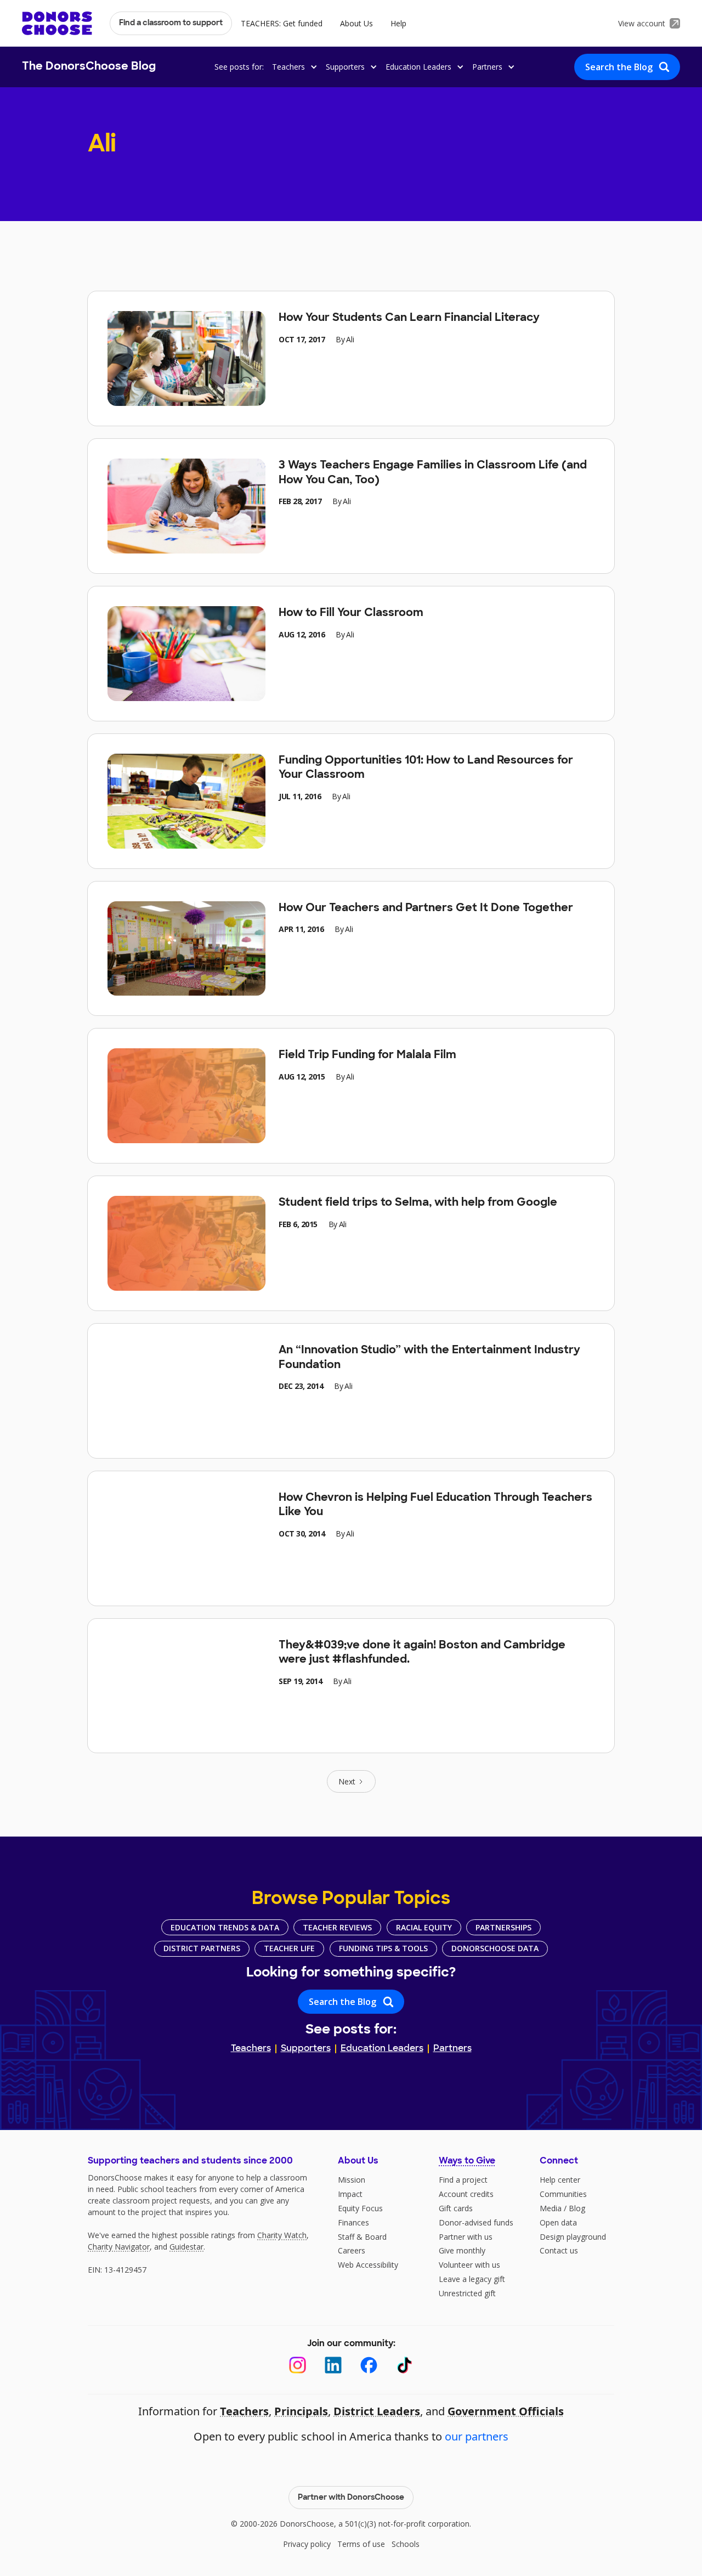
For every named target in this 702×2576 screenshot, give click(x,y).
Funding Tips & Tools (383, 1948)
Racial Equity (424, 1927)
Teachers (251, 2049)
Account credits (466, 2194)
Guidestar (186, 2247)
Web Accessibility (368, 2265)
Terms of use (361, 2544)
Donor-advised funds (476, 2222)
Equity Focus (360, 2208)
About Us (356, 23)
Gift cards (456, 2208)
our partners (477, 2436)
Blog (577, 2208)
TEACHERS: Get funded (282, 23)
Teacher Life (289, 1948)
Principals (301, 2411)
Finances (353, 2222)
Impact (350, 2194)
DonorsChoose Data (495, 1948)
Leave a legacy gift (472, 2279)
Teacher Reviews (337, 1927)
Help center (560, 2180)
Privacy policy (307, 2544)
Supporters (306, 2049)
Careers (352, 2250)
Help (398, 23)
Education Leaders (382, 2049)
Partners (452, 2049)
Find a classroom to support (171, 23)
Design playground (573, 2237)
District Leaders (377, 2411)
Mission (352, 2180)
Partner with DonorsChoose (351, 2498)
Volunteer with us (469, 2265)
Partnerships (503, 1927)
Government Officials (506, 2411)
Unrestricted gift (467, 2293)
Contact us (559, 2250)
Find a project (463, 2180)
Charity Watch (282, 2235)
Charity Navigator (119, 2247)
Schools (406, 2544)
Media (551, 2208)
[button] (293, 67)
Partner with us (466, 2237)
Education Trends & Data (225, 1927)
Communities (563, 2194)
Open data (558, 2222)
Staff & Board (362, 2237)
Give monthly (462, 2250)
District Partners (202, 1948)
